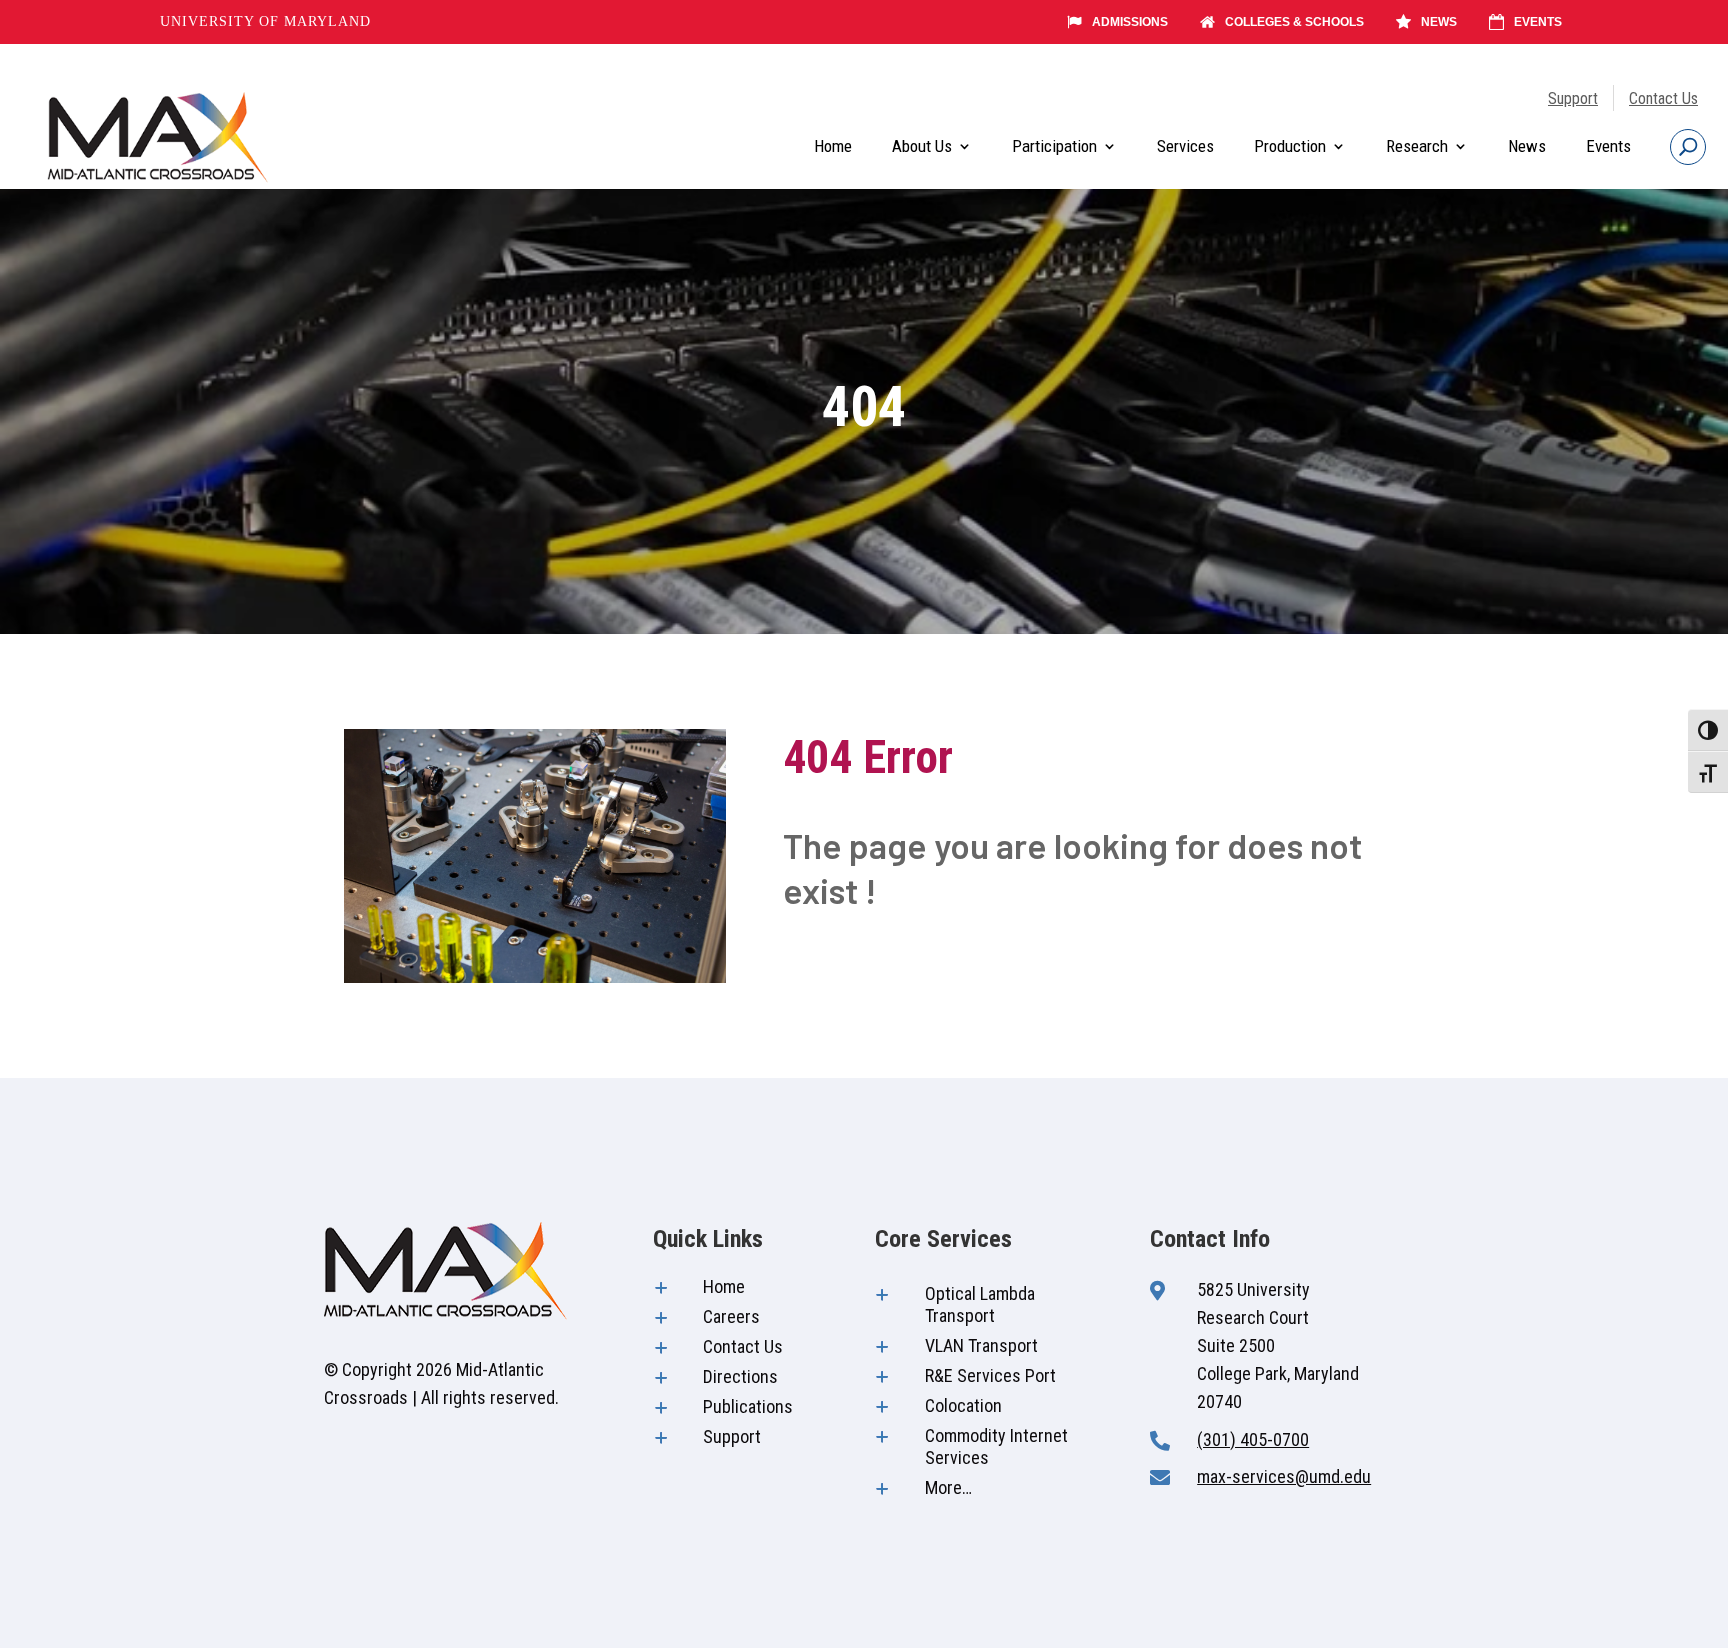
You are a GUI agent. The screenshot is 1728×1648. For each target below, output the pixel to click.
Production (1290, 146)
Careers (731, 1316)
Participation (1054, 146)
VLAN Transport (981, 1345)
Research (1417, 146)
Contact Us (1663, 98)
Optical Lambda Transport (980, 1304)
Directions (740, 1376)
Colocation (963, 1405)
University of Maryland (265, 21)
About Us (922, 146)
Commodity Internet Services (996, 1446)
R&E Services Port (990, 1375)
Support (1573, 98)
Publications (748, 1406)
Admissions (1130, 22)
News (1439, 22)
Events (1538, 22)
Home (833, 146)
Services (1185, 146)
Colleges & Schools (1294, 22)
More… (948, 1487)
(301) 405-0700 (1253, 1439)
